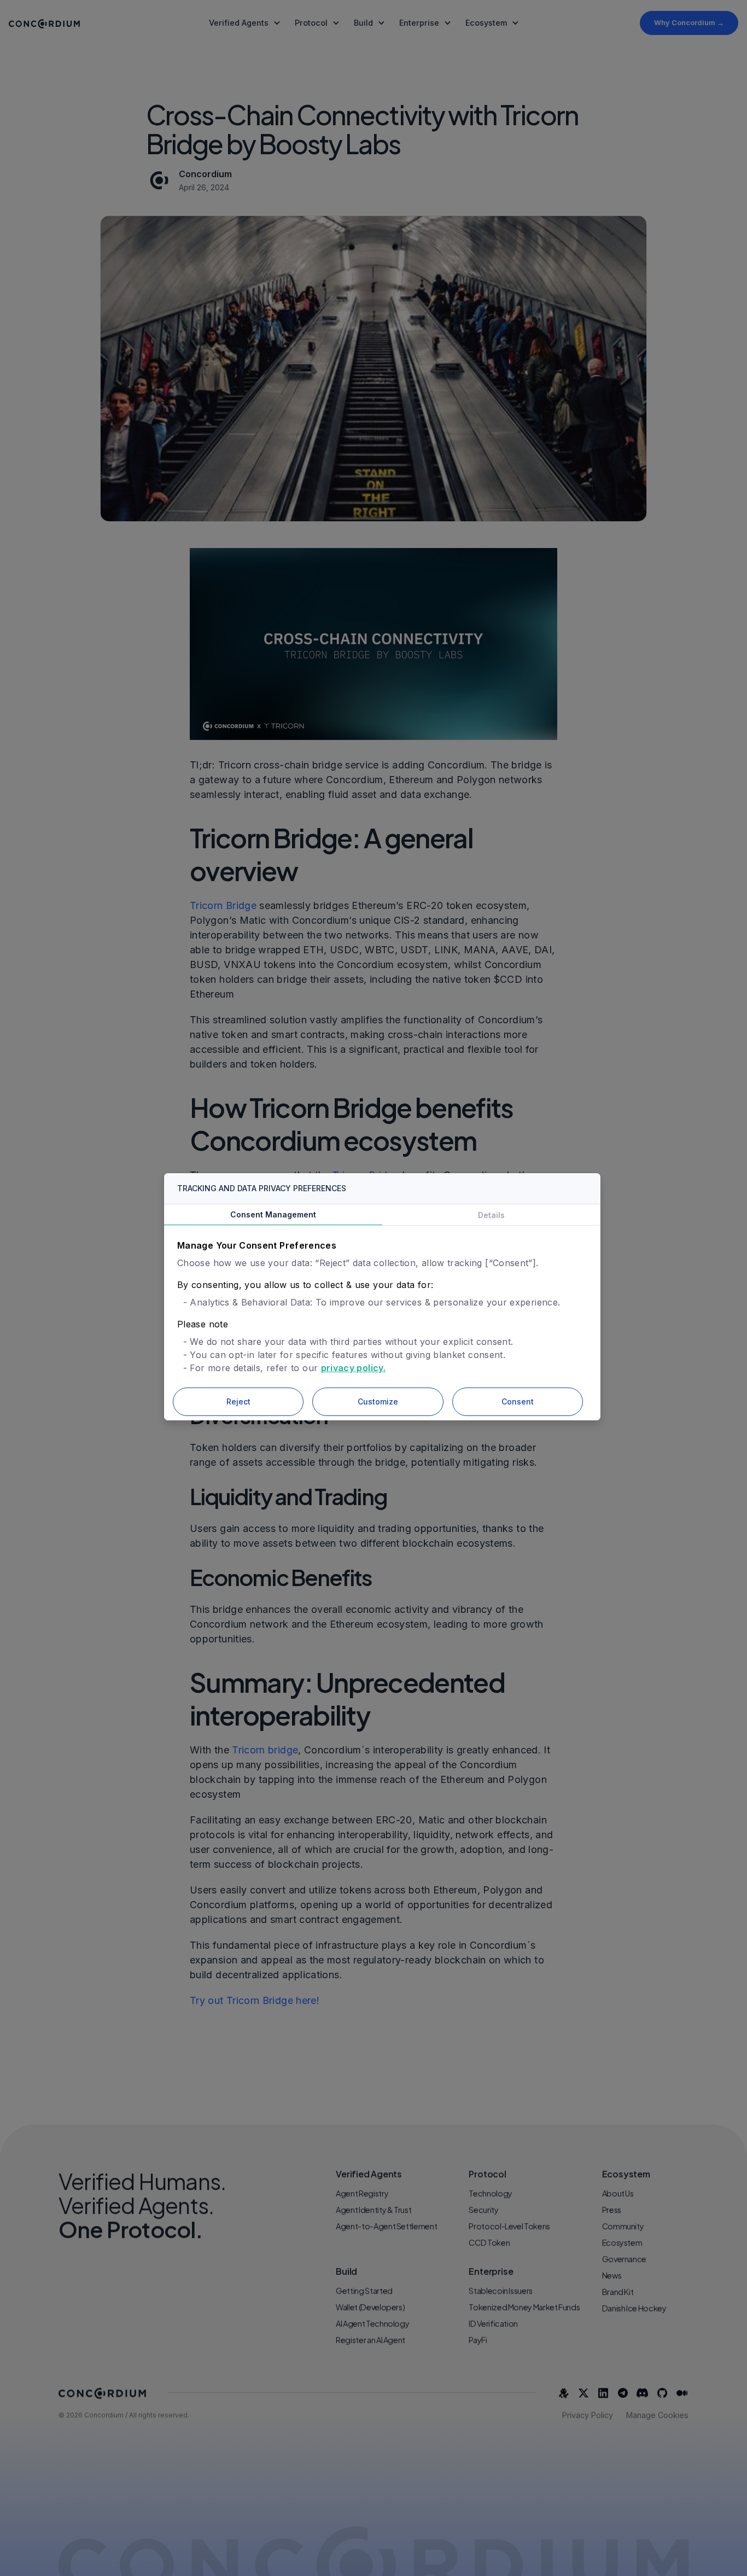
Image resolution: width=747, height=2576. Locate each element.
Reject (238, 1401)
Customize (378, 1401)
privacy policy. (353, 1368)
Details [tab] (491, 1215)
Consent (518, 1401)
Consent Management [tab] (273, 1214)
